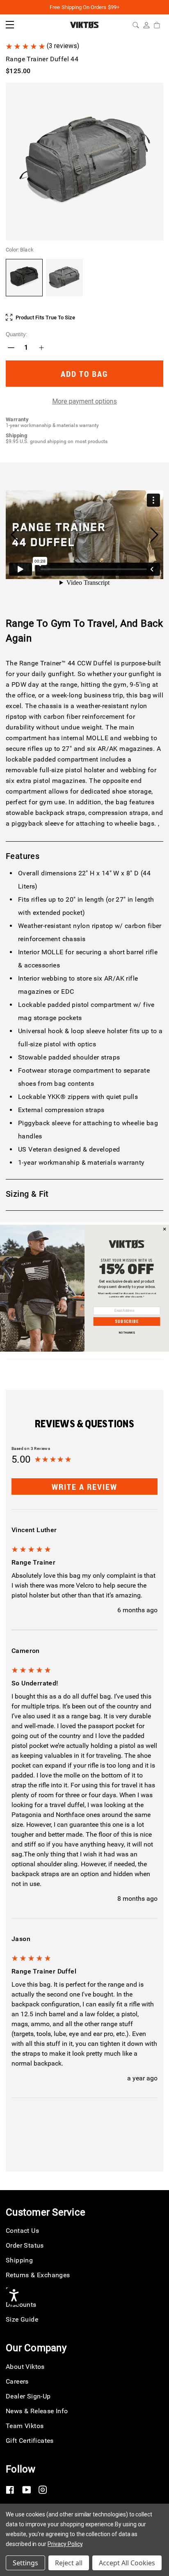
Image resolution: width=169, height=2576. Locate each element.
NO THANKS (127, 1333)
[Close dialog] (165, 1229)
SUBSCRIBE (127, 1321)
